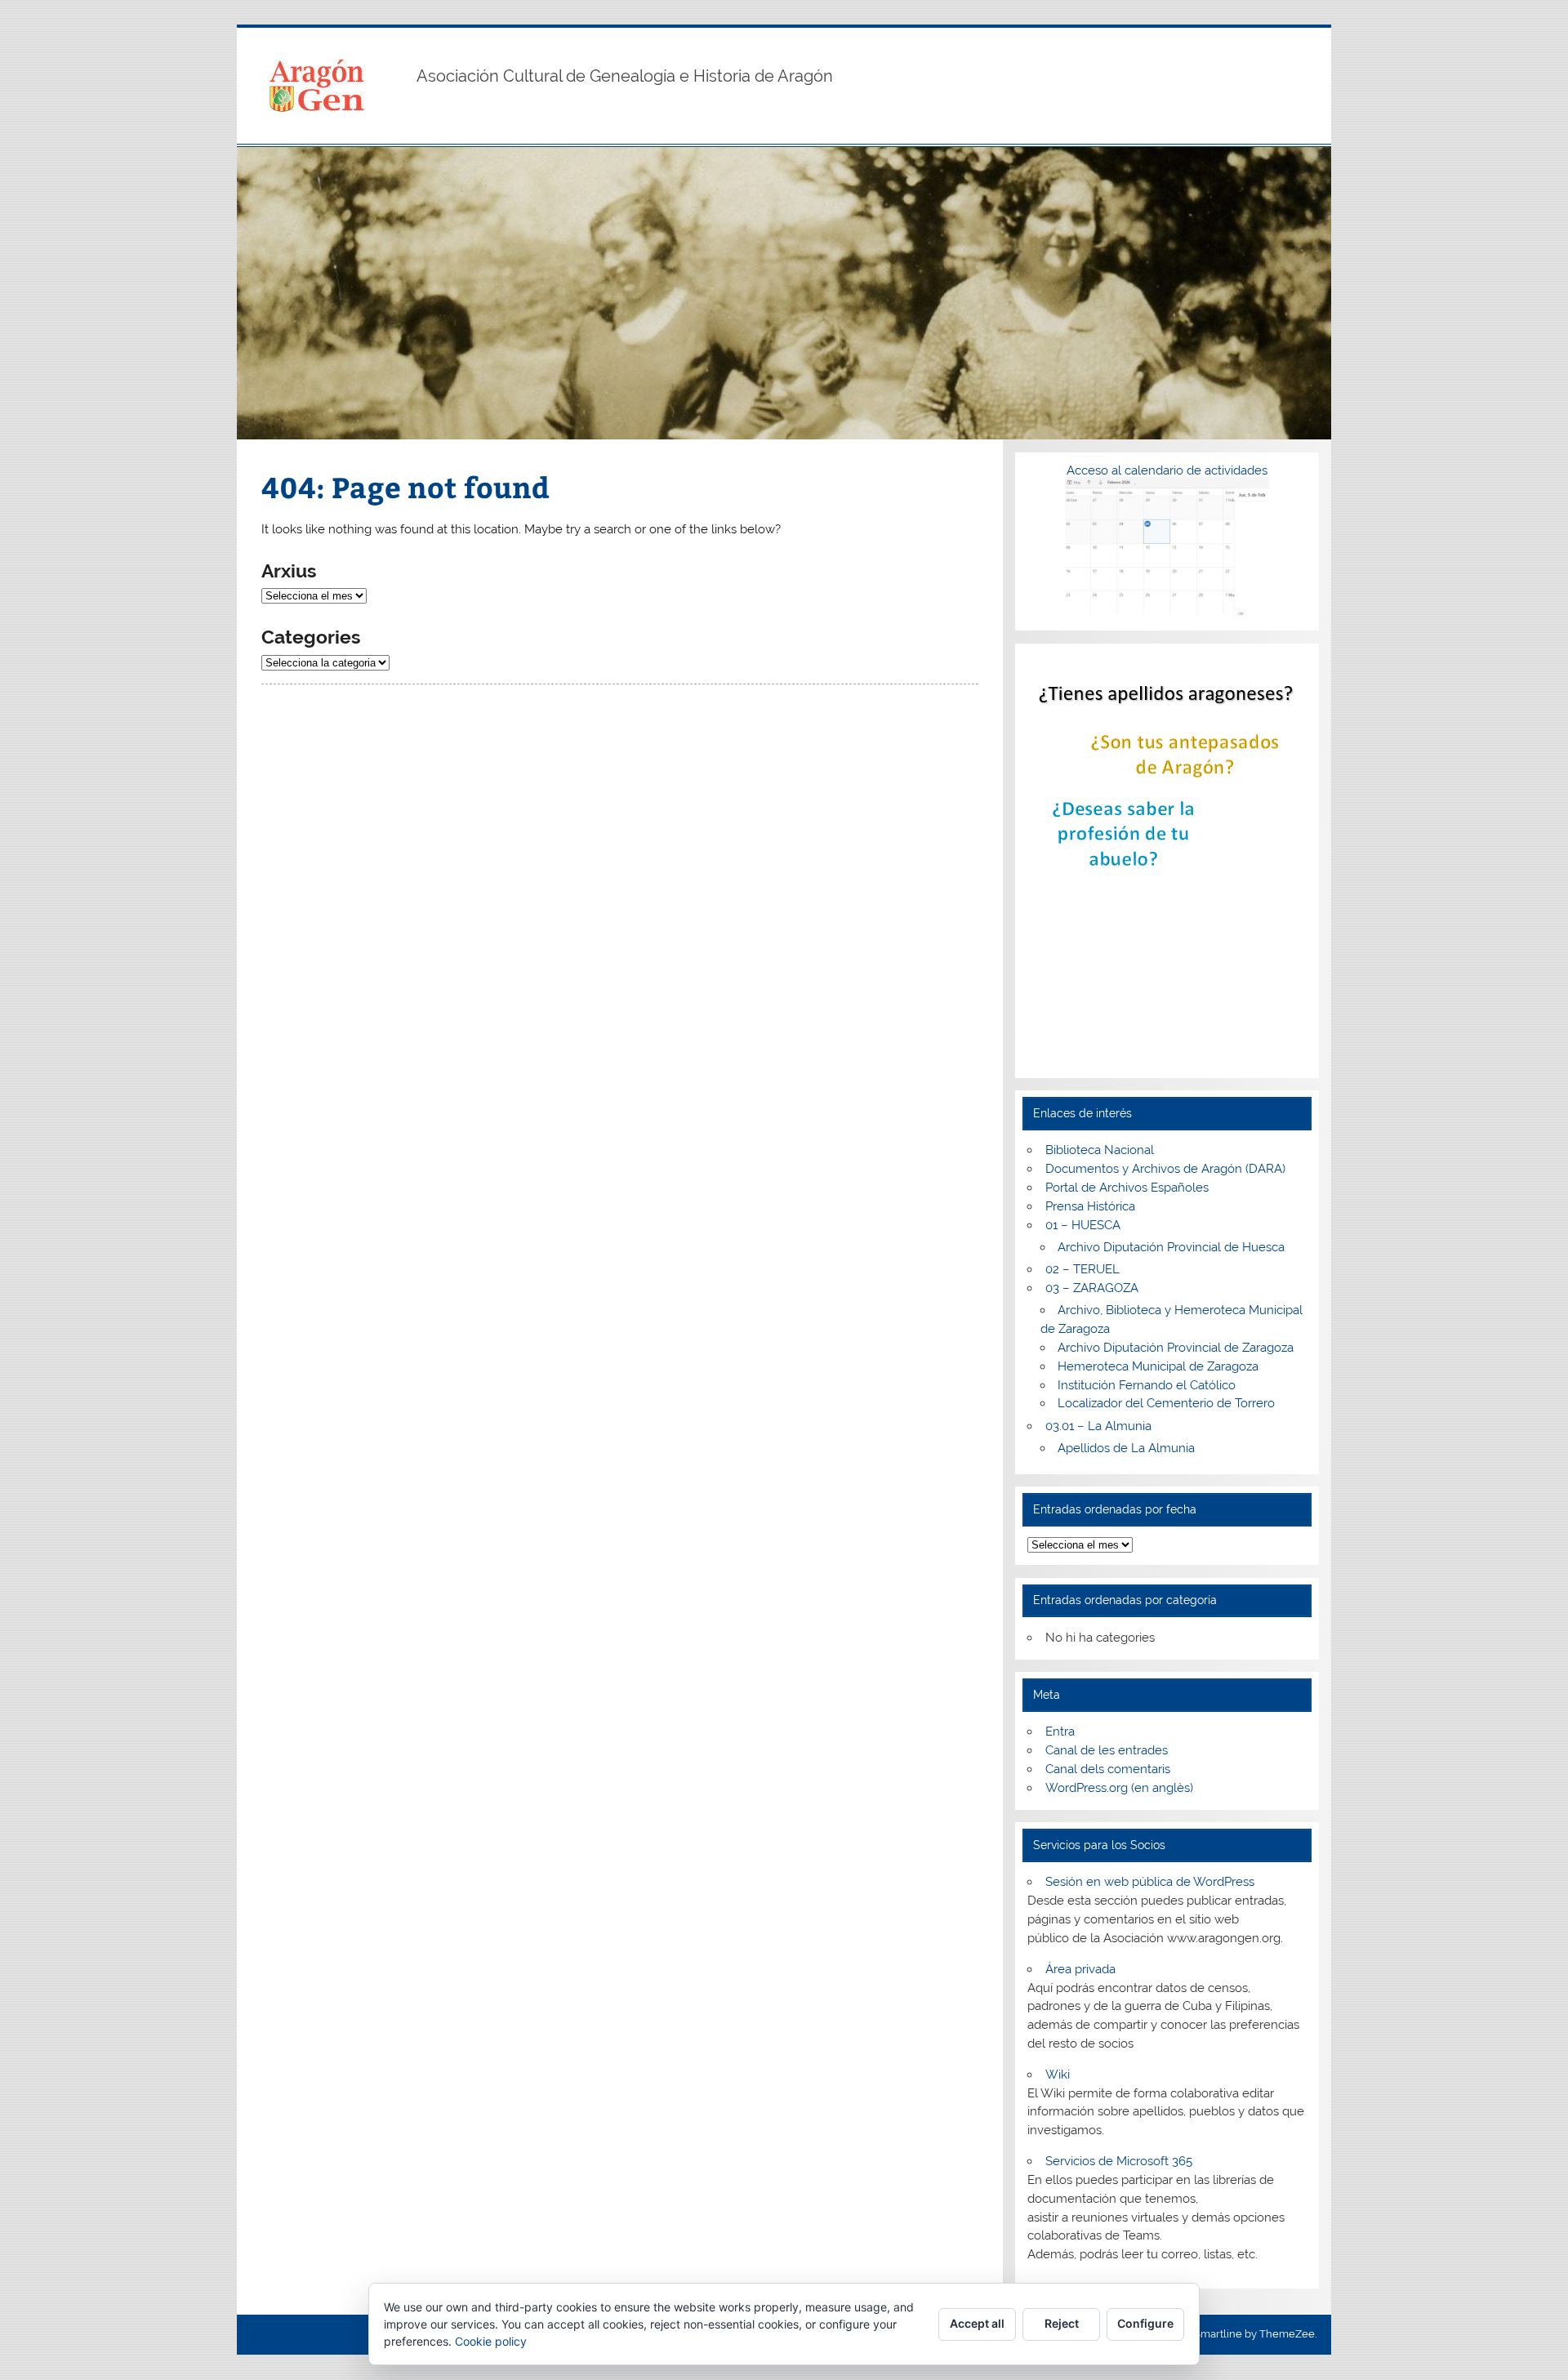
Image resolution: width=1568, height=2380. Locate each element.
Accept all (977, 2323)
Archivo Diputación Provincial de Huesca (1171, 1247)
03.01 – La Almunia (1098, 1426)
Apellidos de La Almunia (1126, 1448)
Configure (1145, 2323)
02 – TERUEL (1082, 1269)
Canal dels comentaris (1108, 1769)
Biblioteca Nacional (1100, 1150)
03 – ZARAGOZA (1092, 1288)
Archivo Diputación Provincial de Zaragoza (1176, 1348)
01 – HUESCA (1083, 1225)
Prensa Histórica (1090, 1206)
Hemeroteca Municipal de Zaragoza (1158, 1366)
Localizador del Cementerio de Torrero (1166, 1403)
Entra (1060, 1732)
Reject (1062, 2323)
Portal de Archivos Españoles (1127, 1188)
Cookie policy (491, 2341)
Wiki (1058, 2075)
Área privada (1080, 1969)
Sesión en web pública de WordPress (1150, 1882)
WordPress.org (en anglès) (1119, 1788)
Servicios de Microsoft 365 (1119, 2161)
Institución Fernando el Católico (1147, 1385)
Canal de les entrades (1107, 1750)
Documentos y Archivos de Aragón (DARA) (1165, 1169)
